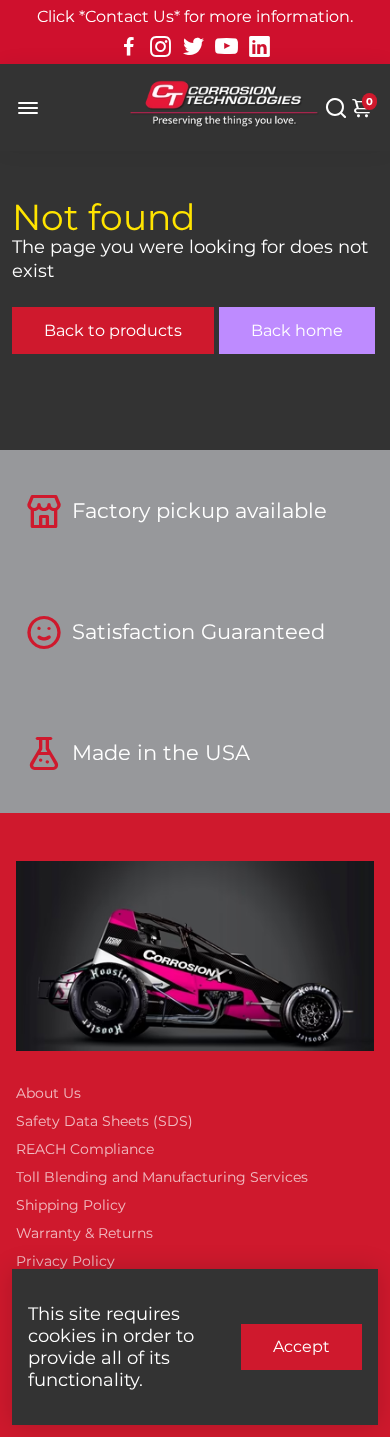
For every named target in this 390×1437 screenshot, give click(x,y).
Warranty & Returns (84, 1233)
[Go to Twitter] (193, 47)
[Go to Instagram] (160, 47)
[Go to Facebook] (129, 47)
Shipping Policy (71, 1205)
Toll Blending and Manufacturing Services (162, 1177)
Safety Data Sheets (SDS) (104, 1121)
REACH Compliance (85, 1149)
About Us (48, 1093)
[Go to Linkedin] (259, 47)
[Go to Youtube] (226, 47)
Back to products (113, 330)
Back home (297, 330)
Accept (301, 1346)
